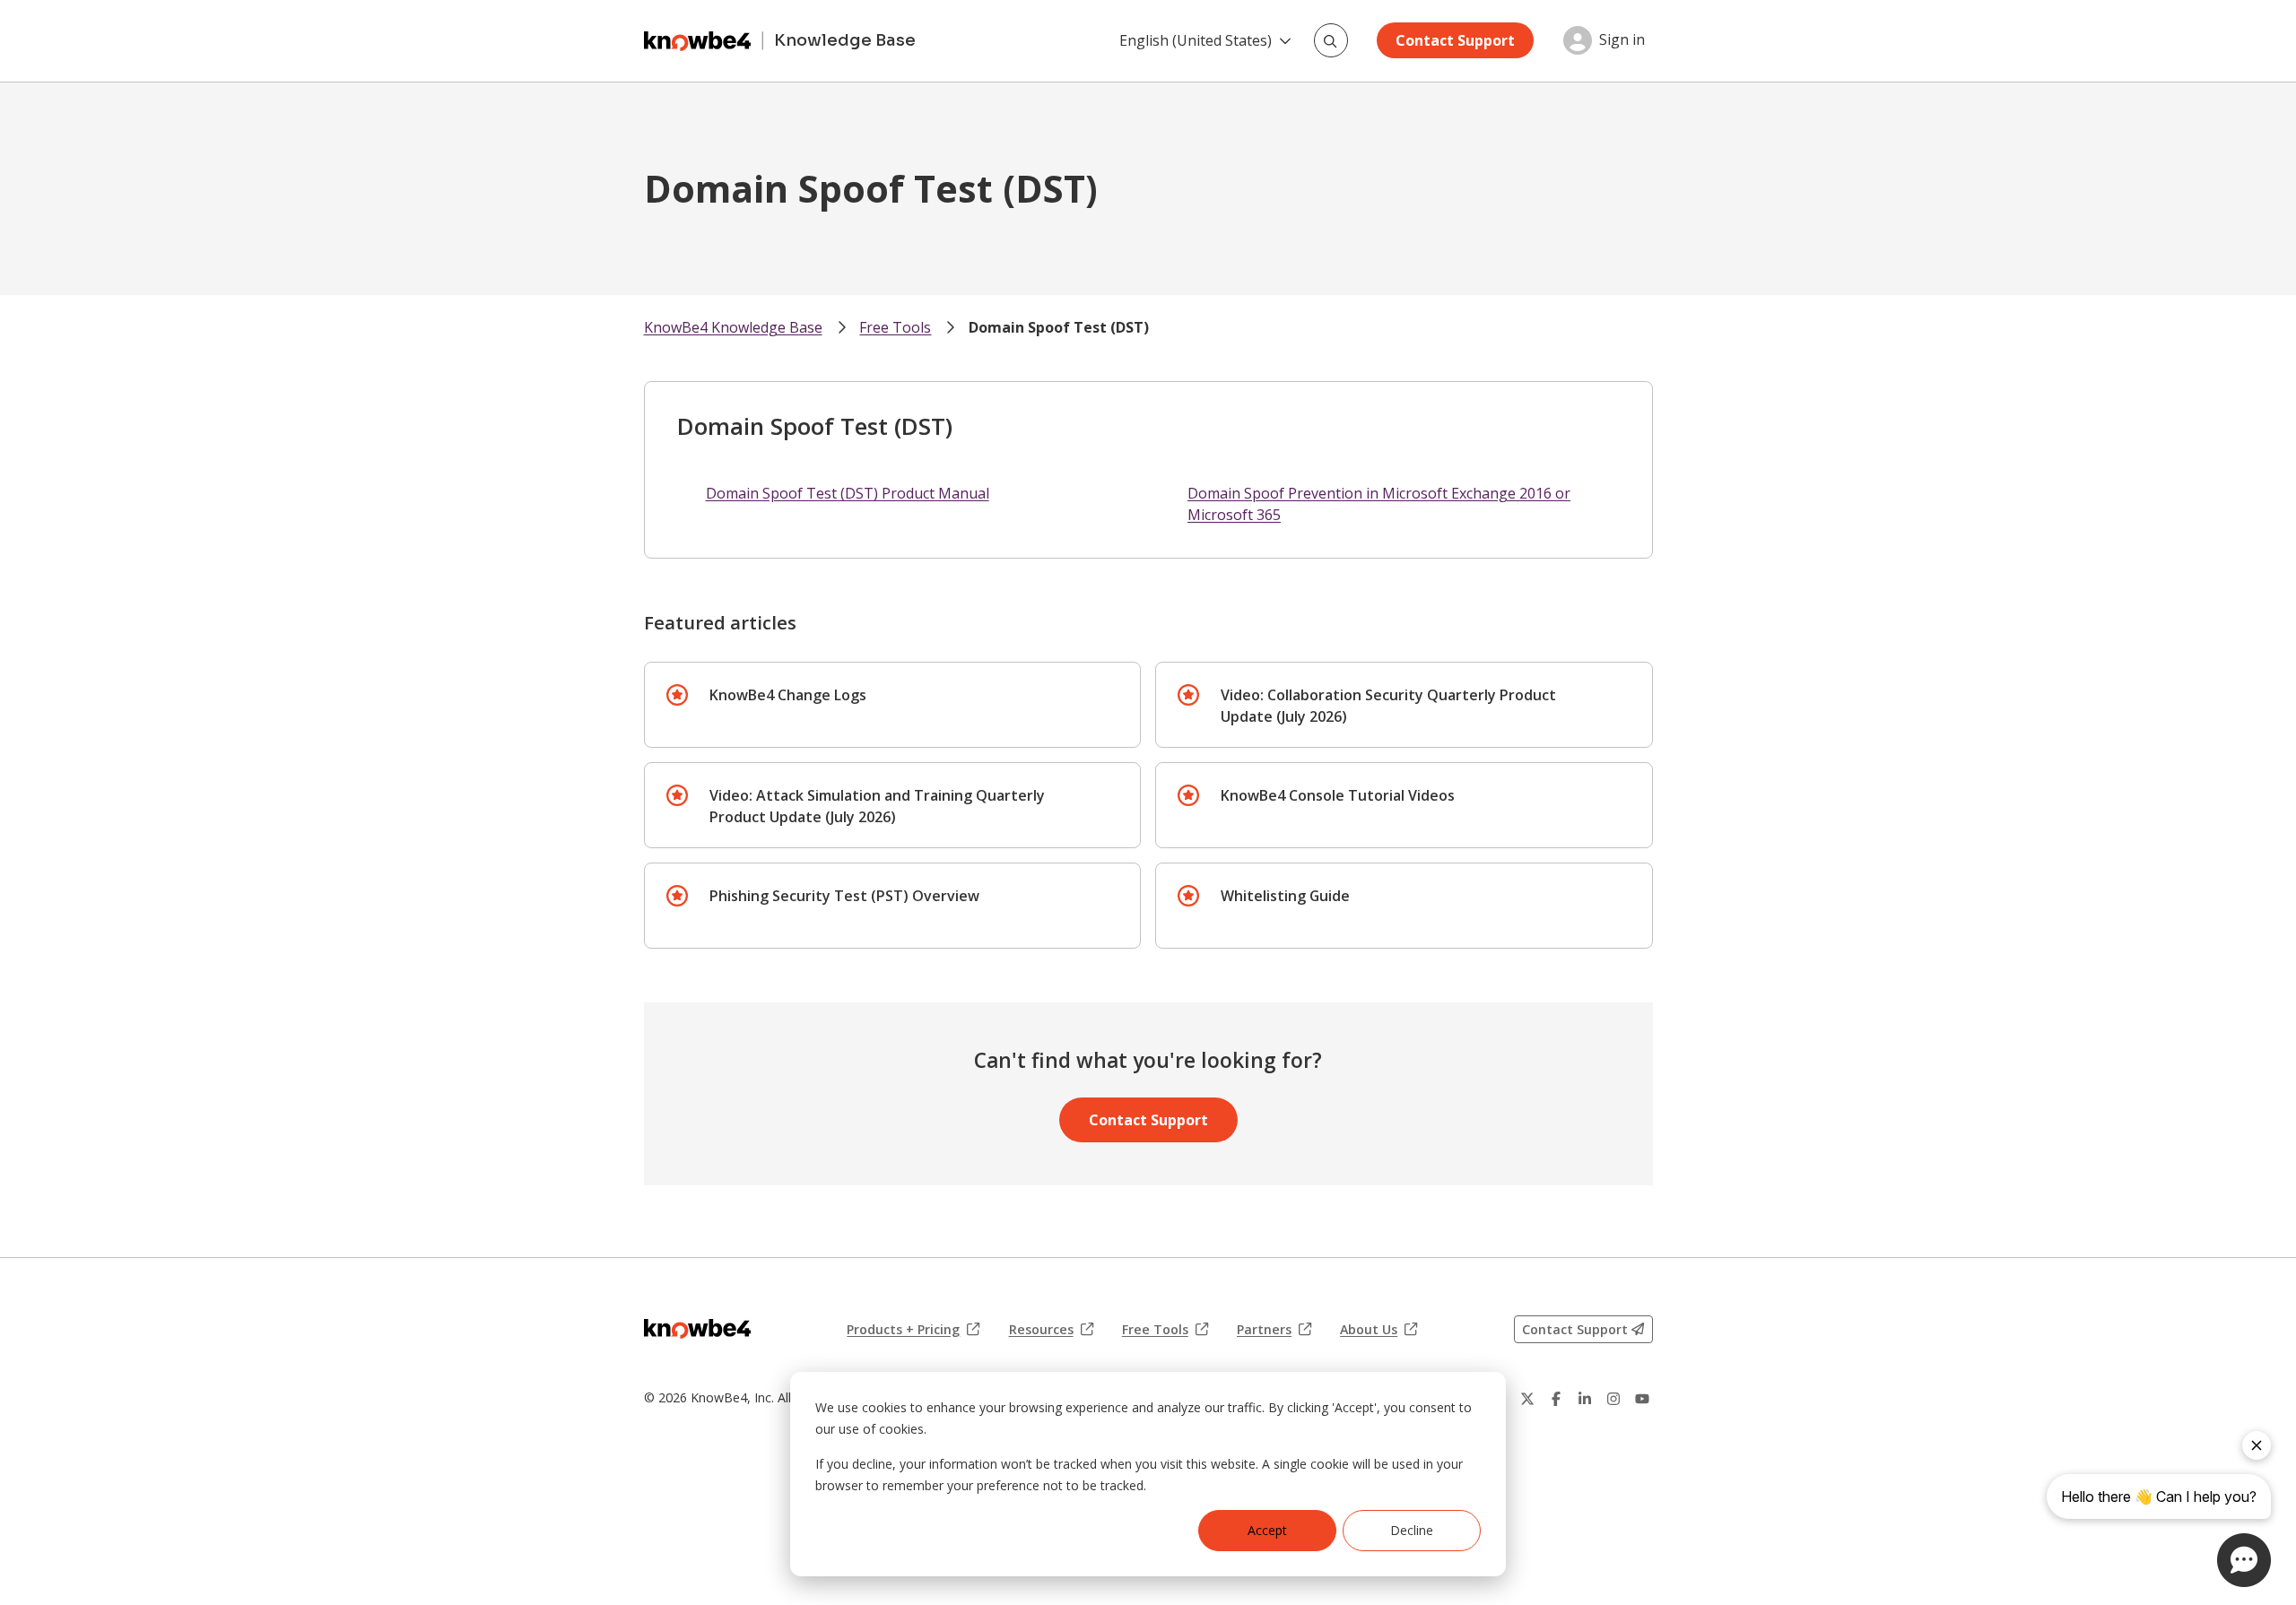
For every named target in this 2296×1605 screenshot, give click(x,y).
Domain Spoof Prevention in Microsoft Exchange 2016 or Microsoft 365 (1379, 504)
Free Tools (895, 327)
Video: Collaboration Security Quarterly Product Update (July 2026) (1388, 706)
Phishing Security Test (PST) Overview (844, 896)
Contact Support (1455, 40)
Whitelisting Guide (1285, 896)
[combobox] (1331, 40)
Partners (1274, 1330)
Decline (1412, 1530)
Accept (1267, 1530)
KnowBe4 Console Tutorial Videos (1338, 795)
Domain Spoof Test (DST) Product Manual (848, 493)
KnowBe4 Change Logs (788, 695)
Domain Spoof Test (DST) (1059, 327)
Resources (1051, 1330)
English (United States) (1196, 40)
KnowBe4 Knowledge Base (733, 327)
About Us (1378, 1330)
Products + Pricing (913, 1330)
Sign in (1622, 40)
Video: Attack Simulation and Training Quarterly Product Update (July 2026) (877, 806)
